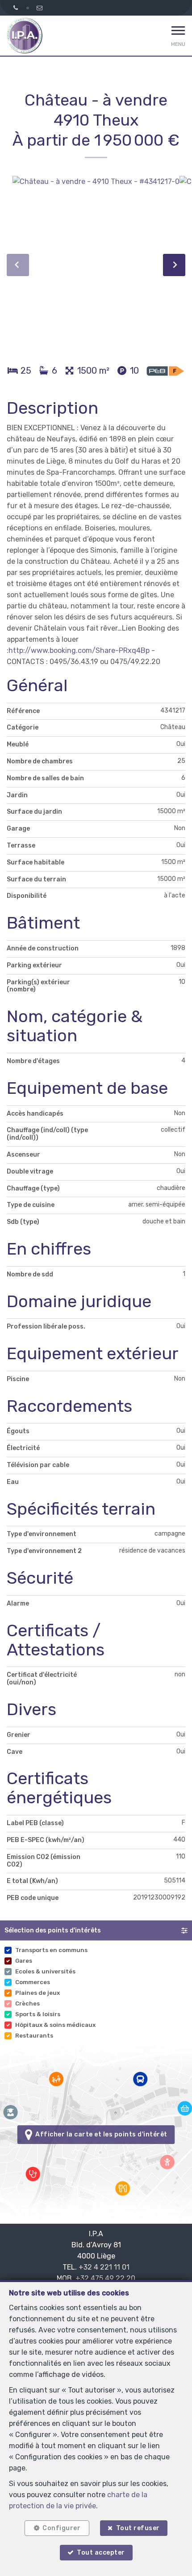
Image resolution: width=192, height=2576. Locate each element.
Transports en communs (51, 1950)
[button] (96, 1930)
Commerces (33, 1982)
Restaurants (34, 2036)
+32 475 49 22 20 (105, 2278)
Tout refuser (138, 2528)
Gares (24, 1961)
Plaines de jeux (38, 1993)
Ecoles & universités (45, 1971)
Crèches (27, 2003)
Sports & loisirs (38, 2014)
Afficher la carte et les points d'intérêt (100, 2134)
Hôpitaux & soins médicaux (55, 2025)
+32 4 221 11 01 (104, 2267)
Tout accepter (101, 2553)
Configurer (61, 2528)
